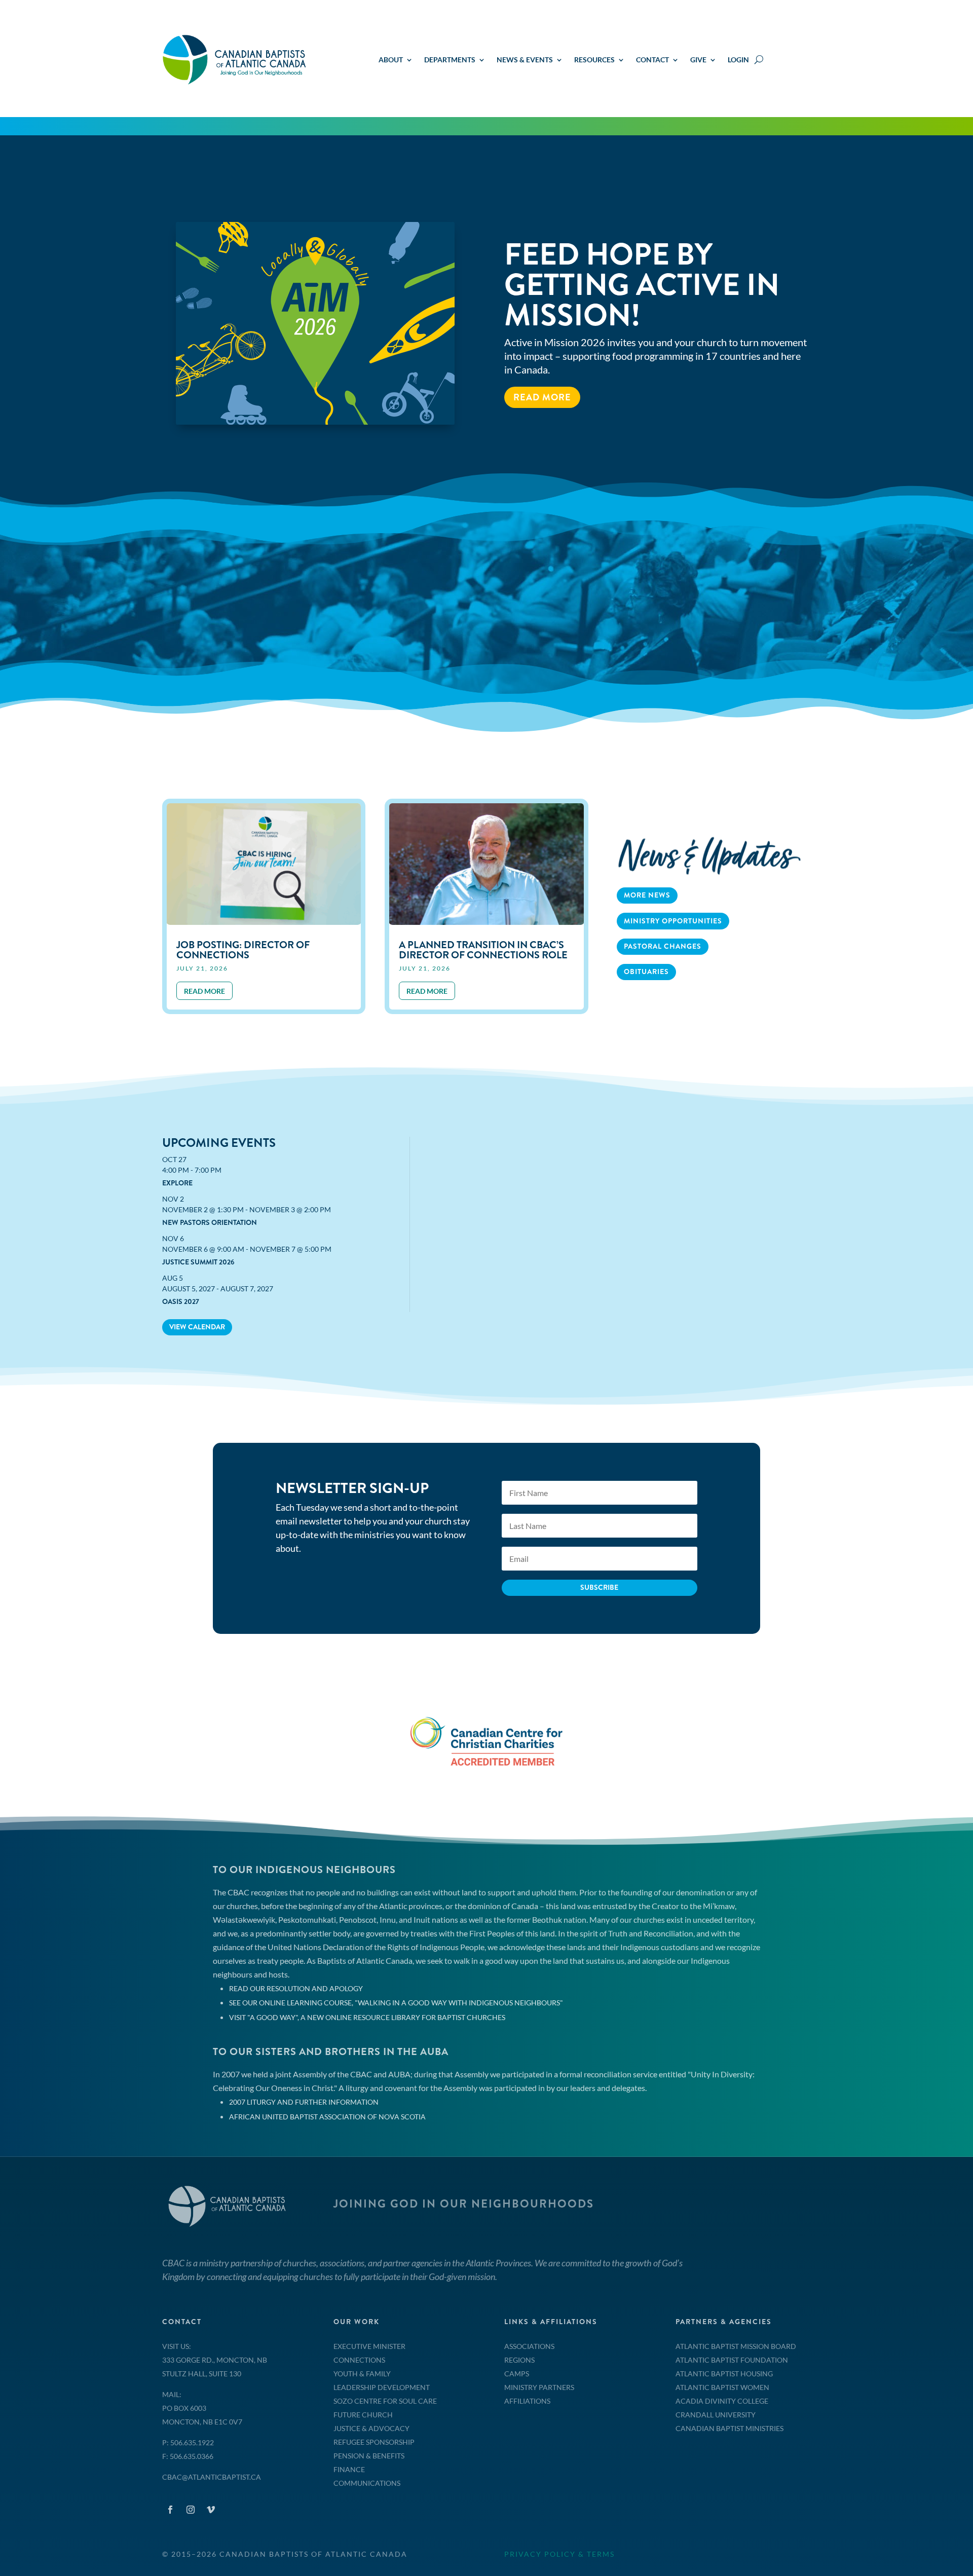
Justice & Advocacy (371, 2428)
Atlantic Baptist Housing (724, 2374)
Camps (517, 2374)
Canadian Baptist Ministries (729, 2428)
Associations (529, 2346)
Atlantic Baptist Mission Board (736, 2346)
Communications (367, 2483)
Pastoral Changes (663, 946)
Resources (594, 60)
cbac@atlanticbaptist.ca (212, 2477)
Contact (652, 60)
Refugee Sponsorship (374, 2442)
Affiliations (527, 2401)
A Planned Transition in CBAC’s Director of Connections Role (483, 950)
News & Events (525, 60)
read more (204, 991)
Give (698, 60)
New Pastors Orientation (210, 1222)
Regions (519, 2360)
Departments (450, 60)
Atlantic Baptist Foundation (732, 2360)
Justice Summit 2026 (198, 1262)
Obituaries (646, 972)
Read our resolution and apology (296, 1988)
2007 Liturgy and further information (304, 2102)
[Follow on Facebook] (170, 2510)
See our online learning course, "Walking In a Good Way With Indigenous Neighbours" (396, 2003)
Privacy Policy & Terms (559, 2554)
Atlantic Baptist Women (722, 2387)
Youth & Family (362, 2374)
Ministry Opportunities (673, 921)
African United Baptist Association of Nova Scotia (327, 2117)
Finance (349, 2469)
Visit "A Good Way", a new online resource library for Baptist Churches (367, 2017)
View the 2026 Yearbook (576, 360)
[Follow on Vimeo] (211, 2510)
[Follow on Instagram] (191, 2510)
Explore (177, 1183)
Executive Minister (369, 2346)
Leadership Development (382, 2387)
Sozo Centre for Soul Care (385, 2401)
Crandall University (716, 2415)
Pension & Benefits (369, 2456)
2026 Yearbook (623, 292)
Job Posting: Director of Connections (243, 950)
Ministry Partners (539, 2387)
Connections (359, 2360)
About (391, 60)
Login (738, 60)
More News (647, 895)
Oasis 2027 (181, 1301)
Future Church (363, 2415)
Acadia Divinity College (722, 2401)
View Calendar (197, 1327)
